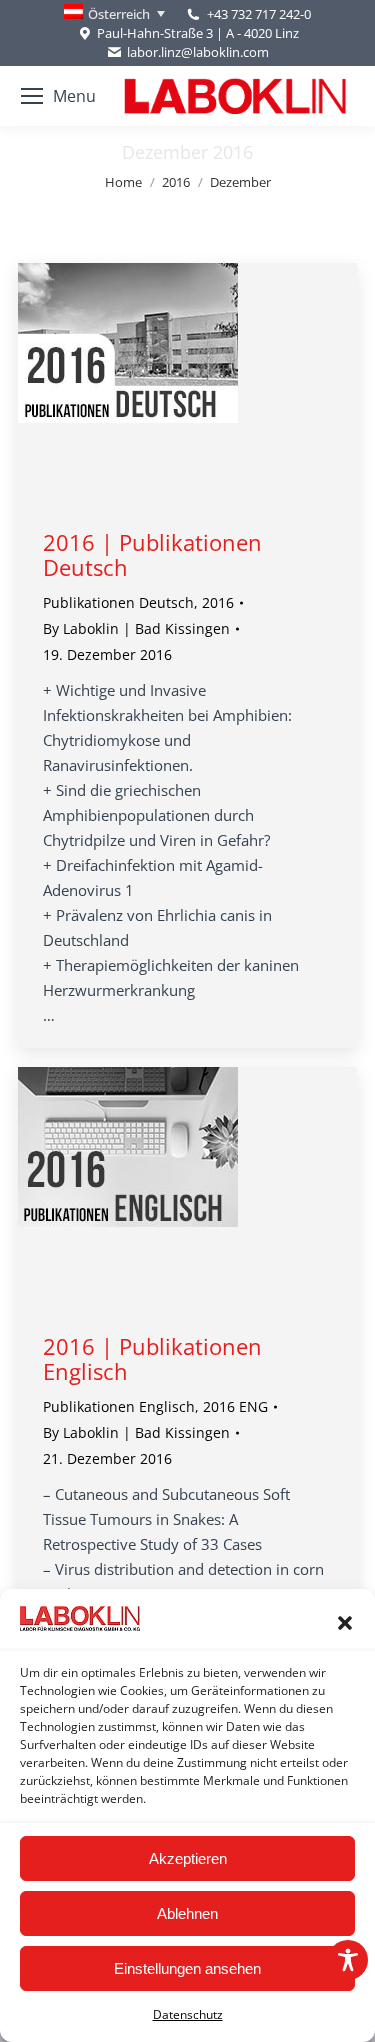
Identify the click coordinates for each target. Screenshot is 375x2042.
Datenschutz (188, 2014)
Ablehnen (187, 1913)
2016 (218, 602)
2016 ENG (235, 1406)
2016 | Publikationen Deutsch (152, 554)
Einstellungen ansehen (187, 1968)
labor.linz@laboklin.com (198, 52)
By (136, 628)
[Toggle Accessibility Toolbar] (348, 1960)
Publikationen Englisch (119, 1406)
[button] (345, 1623)
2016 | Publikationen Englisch (152, 1358)
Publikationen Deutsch (118, 602)
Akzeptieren (188, 1858)
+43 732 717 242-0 (259, 14)
